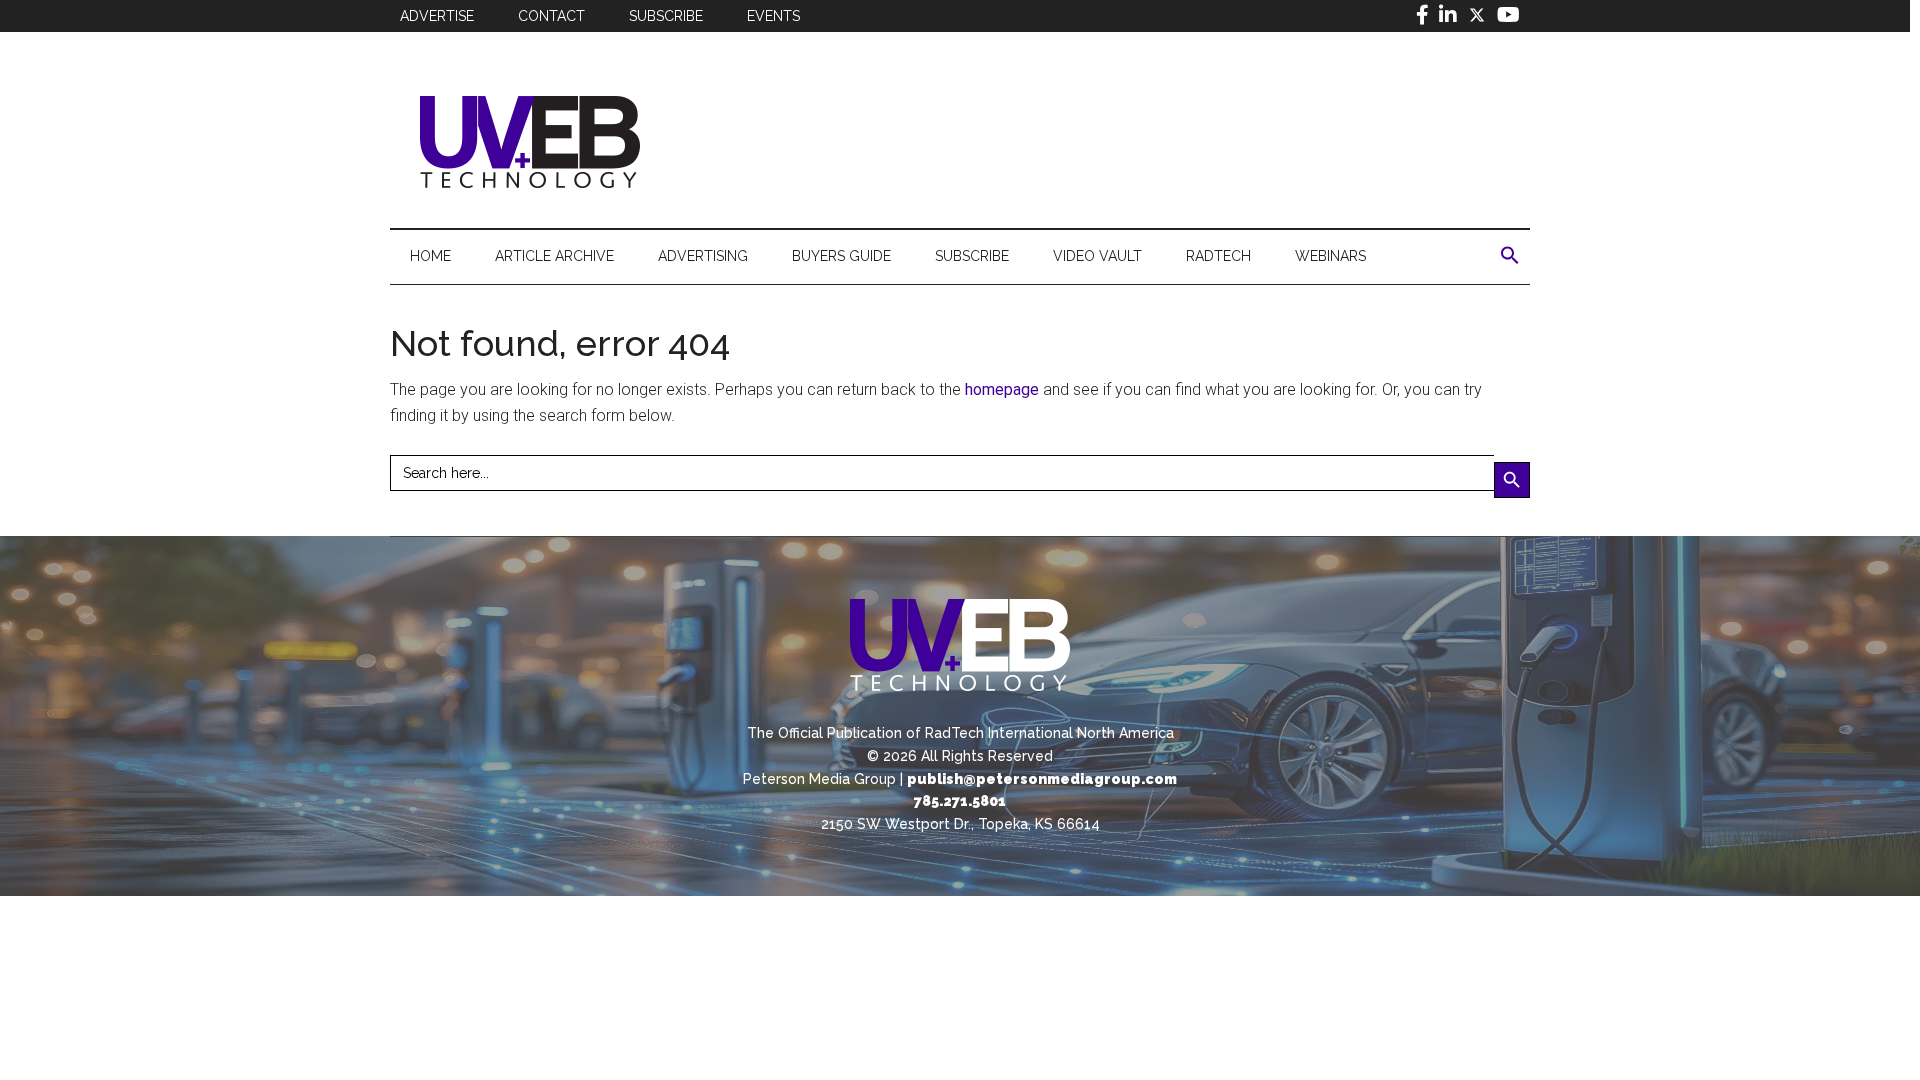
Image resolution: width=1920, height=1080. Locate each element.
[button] (1510, 256)
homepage (1002, 389)
